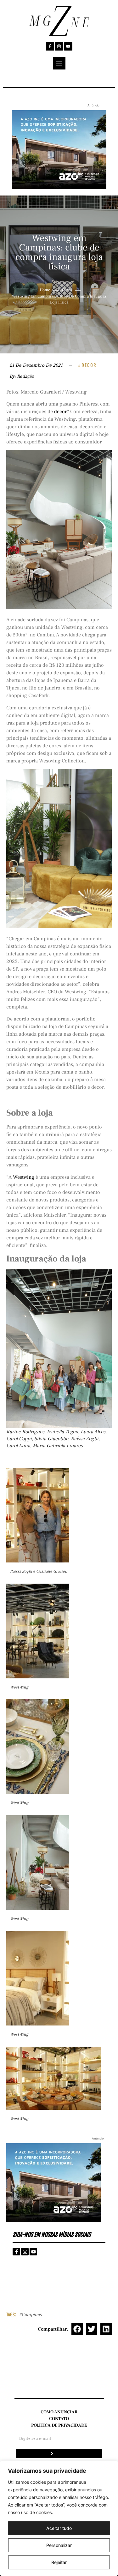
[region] (59, 2518)
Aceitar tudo (59, 2528)
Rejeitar (59, 2562)
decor (60, 412)
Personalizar (59, 2545)
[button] (77, 2329)
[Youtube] (68, 46)
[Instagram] (59, 46)
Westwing (23, 1177)
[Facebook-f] (50, 46)
